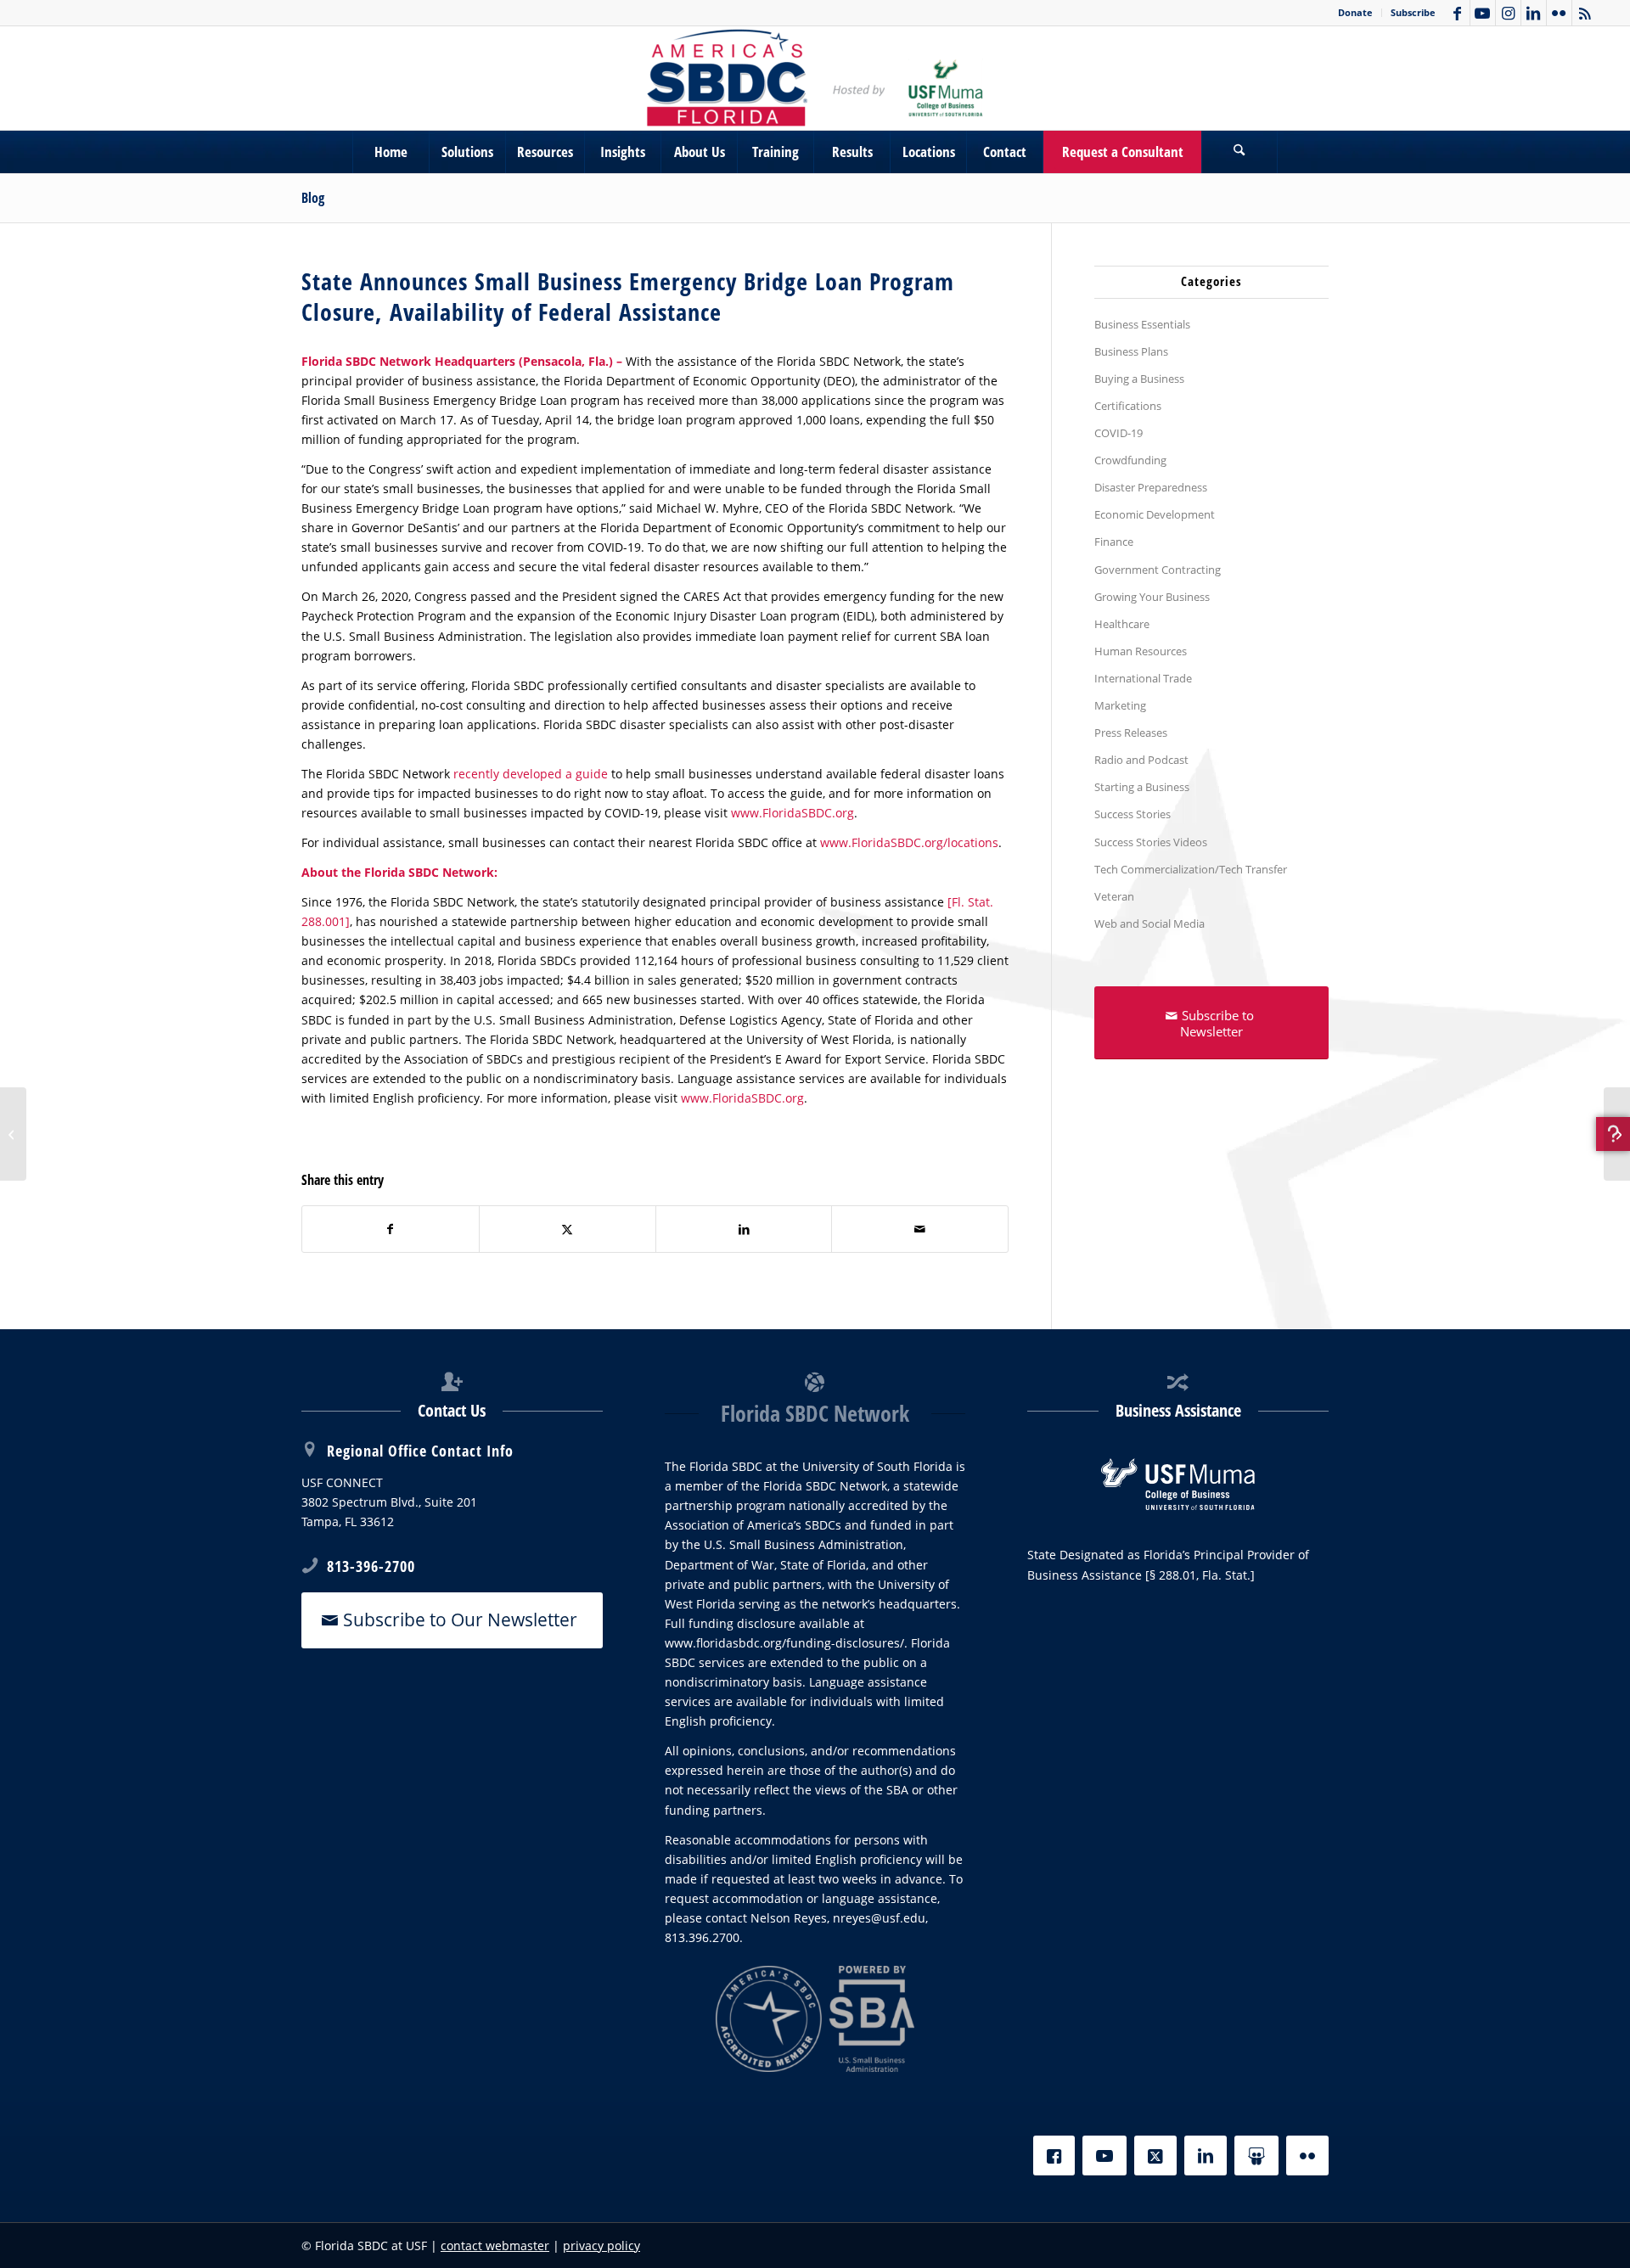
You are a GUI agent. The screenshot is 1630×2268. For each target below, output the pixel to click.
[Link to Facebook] (1457, 13)
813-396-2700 (371, 1566)
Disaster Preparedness (1151, 487)
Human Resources (1141, 651)
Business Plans (1131, 351)
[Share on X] (568, 1229)
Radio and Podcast (1141, 760)
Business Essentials (1142, 324)
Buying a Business (1139, 379)
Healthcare (1122, 624)
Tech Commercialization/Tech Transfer (1191, 869)
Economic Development (1155, 514)
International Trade (1143, 678)
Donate (1355, 12)
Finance (1114, 542)
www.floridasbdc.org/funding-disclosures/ (784, 1643)
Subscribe (1413, 12)
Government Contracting (1158, 570)
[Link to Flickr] (1559, 13)
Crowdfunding (1130, 460)
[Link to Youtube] (1483, 13)
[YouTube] (1104, 2156)
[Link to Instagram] (1508, 13)
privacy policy (601, 2246)
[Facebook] (1054, 2156)
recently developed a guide (531, 774)
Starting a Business (1142, 787)
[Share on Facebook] (391, 1229)
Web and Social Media (1149, 923)
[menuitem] (1356, 13)
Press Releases (1131, 733)
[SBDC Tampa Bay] (815, 78)
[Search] (1239, 152)
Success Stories (1133, 814)
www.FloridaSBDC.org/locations (909, 842)
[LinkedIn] (1206, 2156)
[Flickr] (1307, 2156)
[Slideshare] (1256, 2156)
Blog (313, 198)
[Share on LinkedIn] (744, 1229)
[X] (1155, 2156)
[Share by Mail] (920, 1229)
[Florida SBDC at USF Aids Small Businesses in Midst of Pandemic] (13, 1134)
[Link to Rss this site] (1585, 13)
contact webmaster (495, 2246)
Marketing (1120, 705)
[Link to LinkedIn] (1534, 13)
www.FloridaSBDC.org (793, 813)
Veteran (1114, 896)
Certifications (1128, 406)
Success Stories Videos (1151, 842)
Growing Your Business (1152, 597)
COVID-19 (1119, 433)
